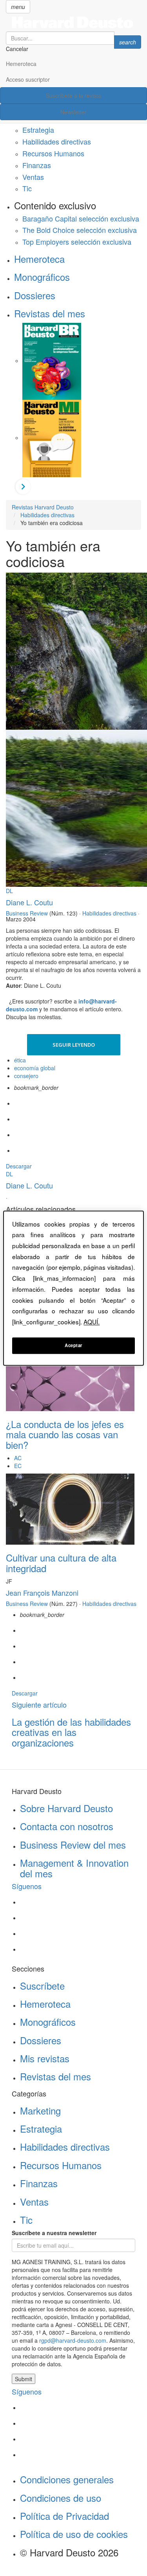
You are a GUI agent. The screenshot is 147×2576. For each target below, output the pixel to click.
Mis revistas (45, 2058)
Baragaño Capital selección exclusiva (81, 218)
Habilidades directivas (57, 141)
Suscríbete (42, 1986)
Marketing (40, 2110)
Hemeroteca (21, 64)
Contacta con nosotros (67, 1826)
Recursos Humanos (53, 153)
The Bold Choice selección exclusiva (80, 230)
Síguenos (27, 1886)
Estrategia (38, 130)
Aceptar (73, 1345)
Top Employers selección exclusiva (77, 242)
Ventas (33, 177)
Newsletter (73, 112)
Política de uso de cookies (74, 2534)
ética (20, 1060)
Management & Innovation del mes (74, 1868)
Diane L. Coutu (29, 902)
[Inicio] (73, 22)
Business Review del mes (73, 1845)
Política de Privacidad (64, 2516)
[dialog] (73, 1288)
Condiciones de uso (61, 2498)
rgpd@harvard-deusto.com (73, 2340)
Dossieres (35, 295)
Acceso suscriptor (28, 79)
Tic (27, 188)
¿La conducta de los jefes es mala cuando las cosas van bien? (65, 1434)
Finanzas (37, 165)
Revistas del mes (50, 313)
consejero (26, 1076)
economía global (35, 1068)
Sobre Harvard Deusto (66, 1808)
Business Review (27, 913)
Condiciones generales (67, 2479)
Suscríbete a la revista (73, 95)
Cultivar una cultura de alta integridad (61, 1563)
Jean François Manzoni (42, 1593)
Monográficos (42, 277)
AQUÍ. (92, 1322)
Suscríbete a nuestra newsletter (54, 2233)
